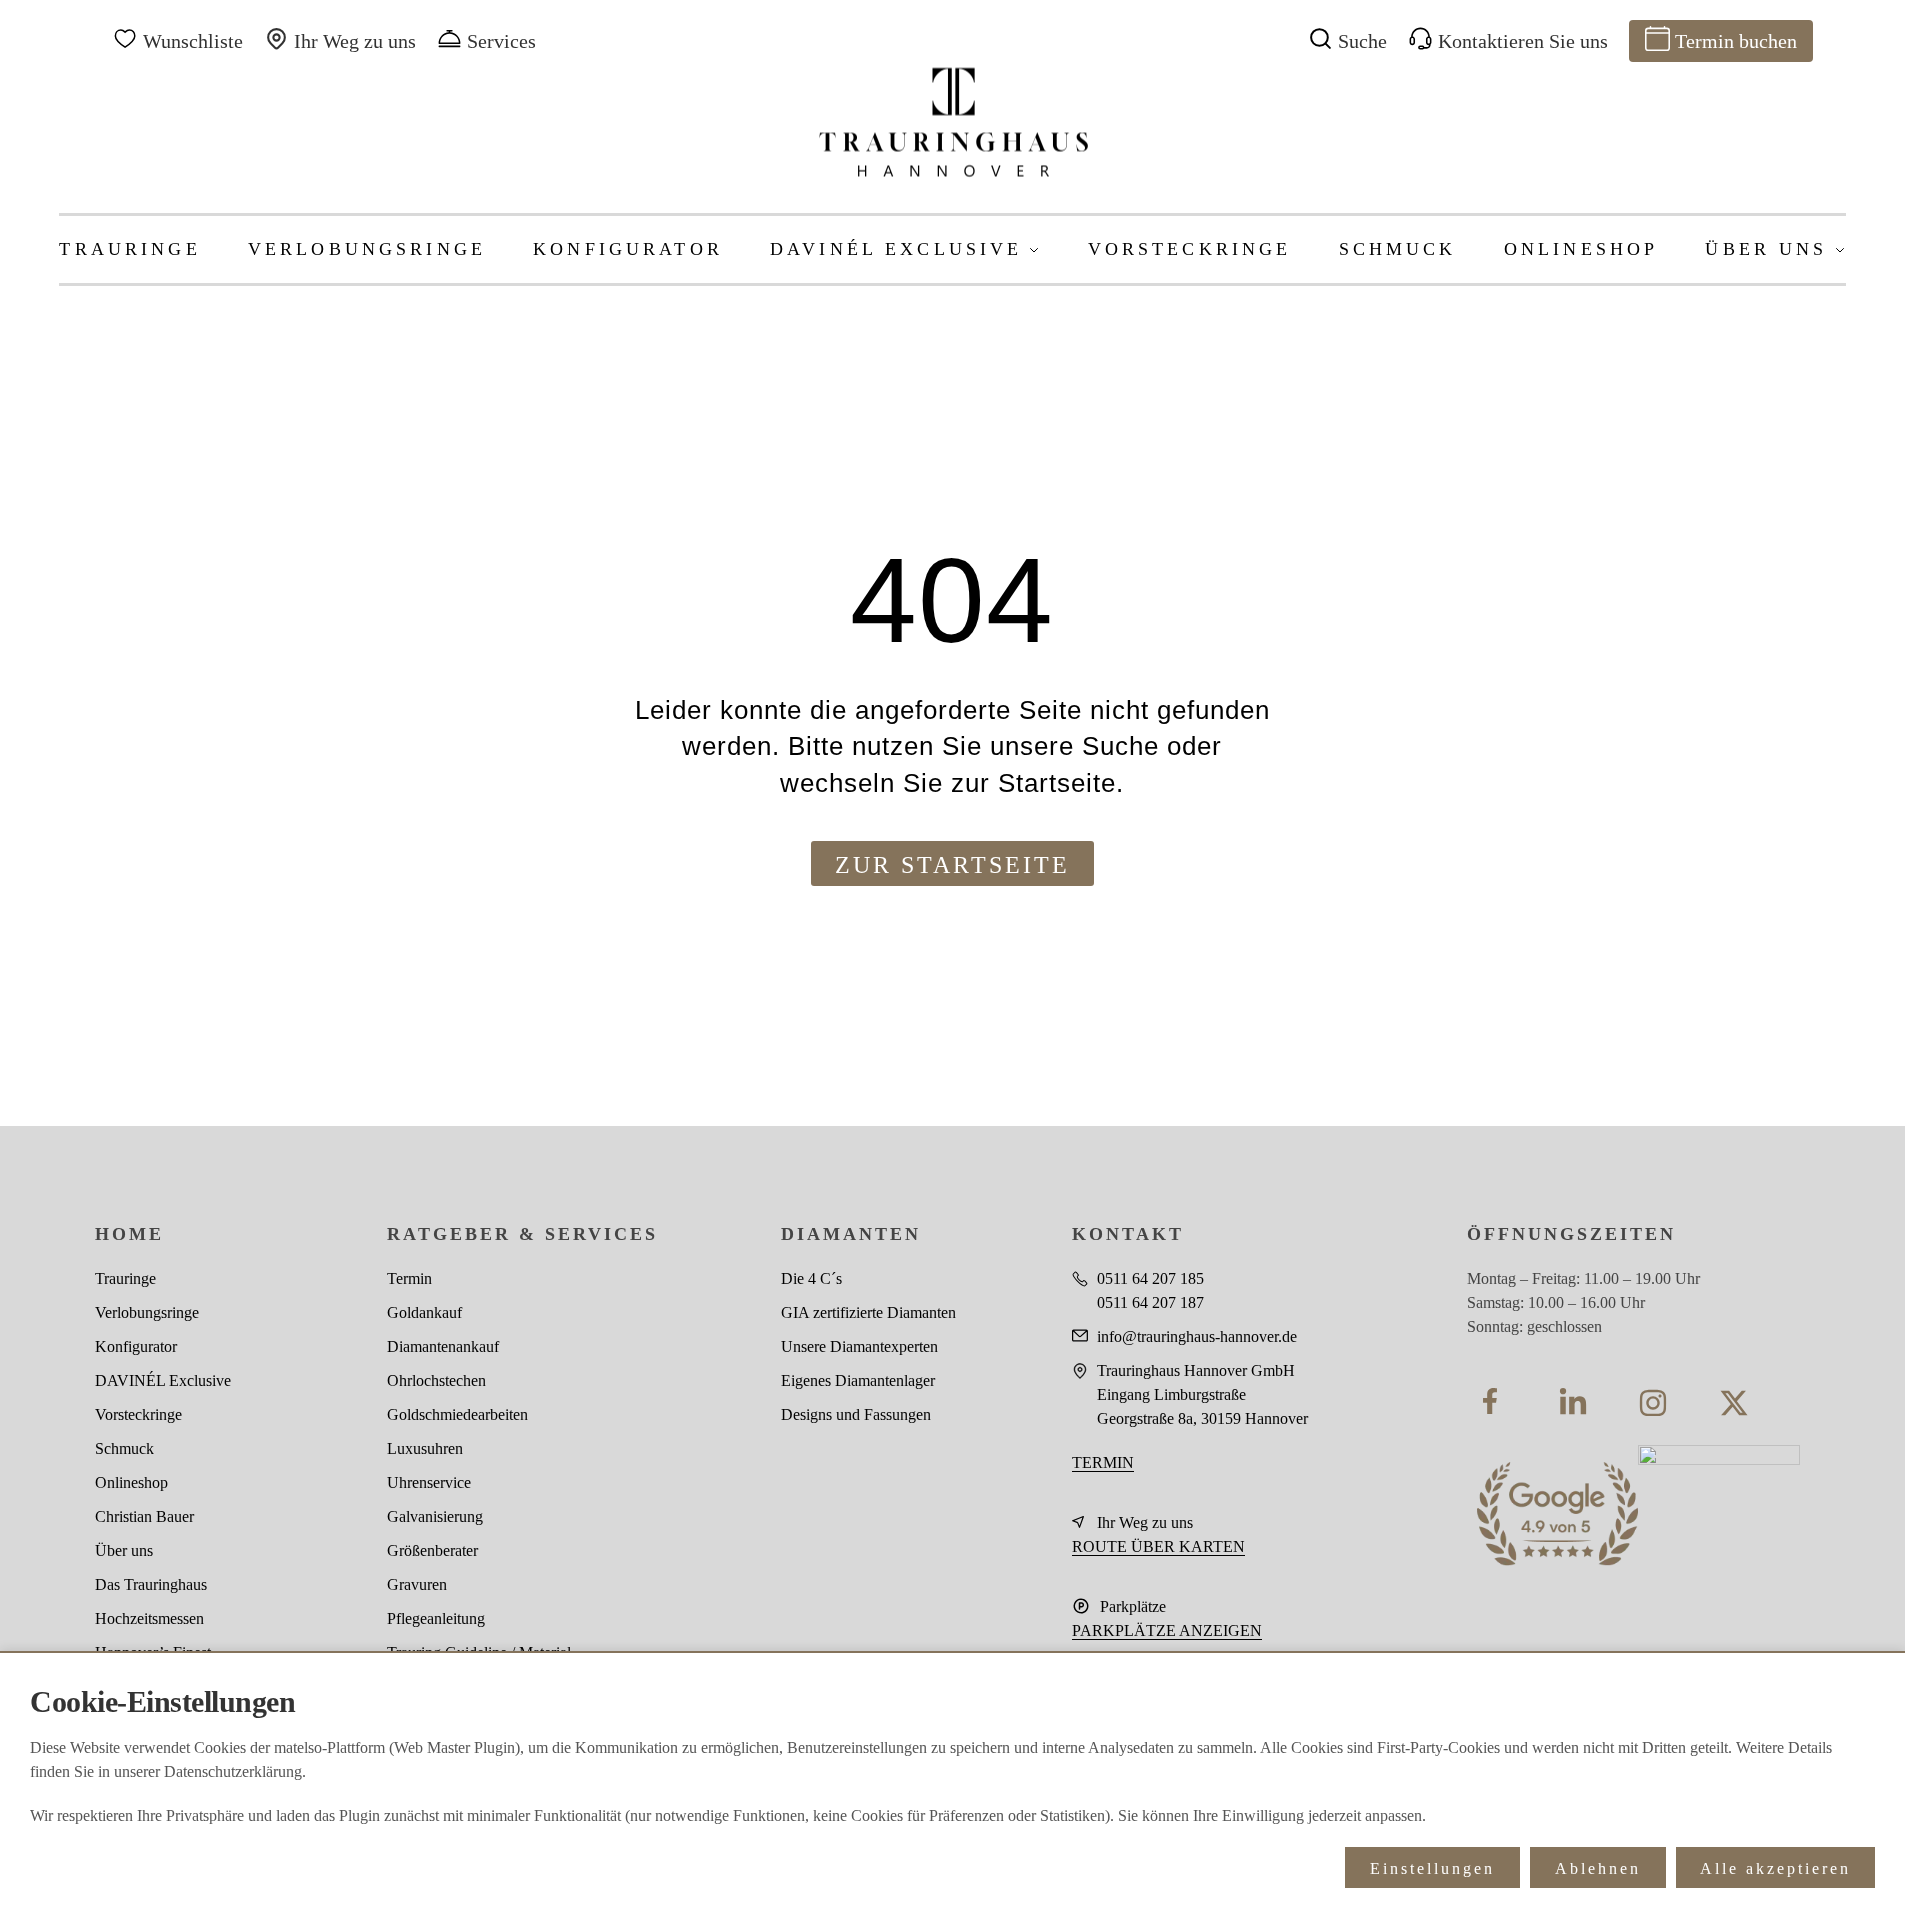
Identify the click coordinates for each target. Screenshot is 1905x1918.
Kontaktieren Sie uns (1523, 41)
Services (501, 41)
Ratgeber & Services (522, 1234)
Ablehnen (1598, 1868)
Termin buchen (1736, 41)
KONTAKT (1128, 1234)
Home (129, 1234)
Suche (1362, 41)
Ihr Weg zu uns (355, 41)
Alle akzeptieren (1775, 1868)
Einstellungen (1432, 1868)
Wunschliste (193, 41)
